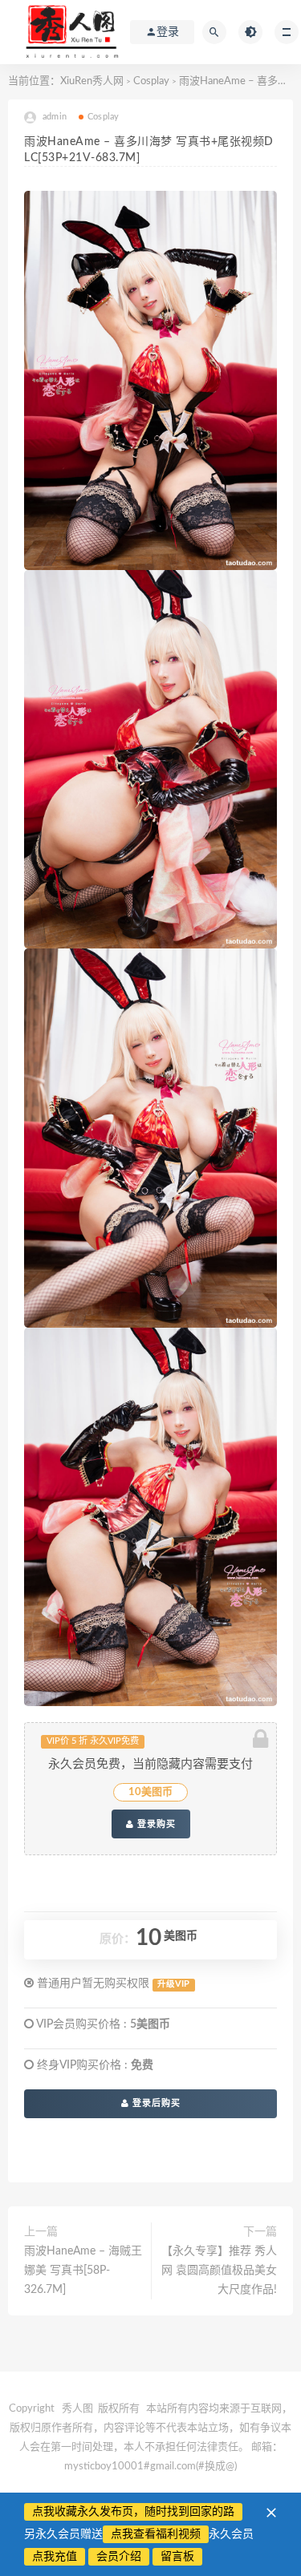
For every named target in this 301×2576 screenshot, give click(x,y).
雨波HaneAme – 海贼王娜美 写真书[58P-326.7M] (83, 2271)
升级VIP (173, 1984)
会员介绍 (119, 2557)
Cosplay (151, 81)
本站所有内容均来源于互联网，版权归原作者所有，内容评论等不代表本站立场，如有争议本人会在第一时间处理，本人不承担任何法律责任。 (151, 2428)
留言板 (177, 2557)
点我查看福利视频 (156, 2534)
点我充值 (55, 2557)
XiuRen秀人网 (92, 81)
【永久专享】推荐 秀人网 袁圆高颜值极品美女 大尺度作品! (219, 2271)
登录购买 (155, 1824)
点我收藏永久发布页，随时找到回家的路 (133, 2512)
